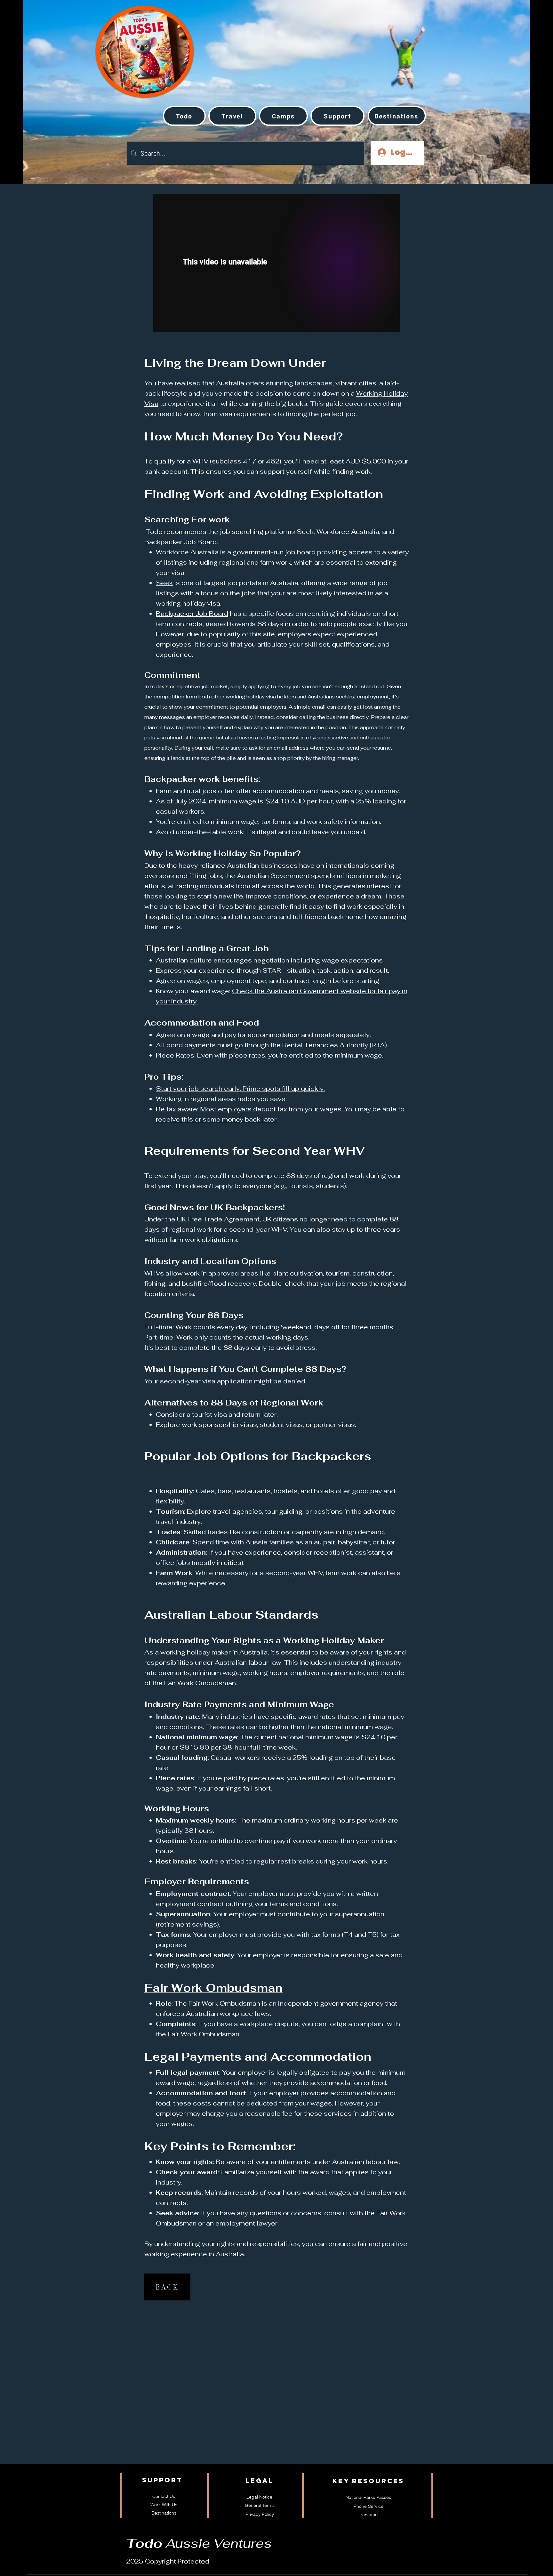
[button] (232, 116)
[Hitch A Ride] (123, 44)
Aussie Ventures (199, 2543)
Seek (164, 583)
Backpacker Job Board (192, 614)
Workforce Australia (187, 552)
